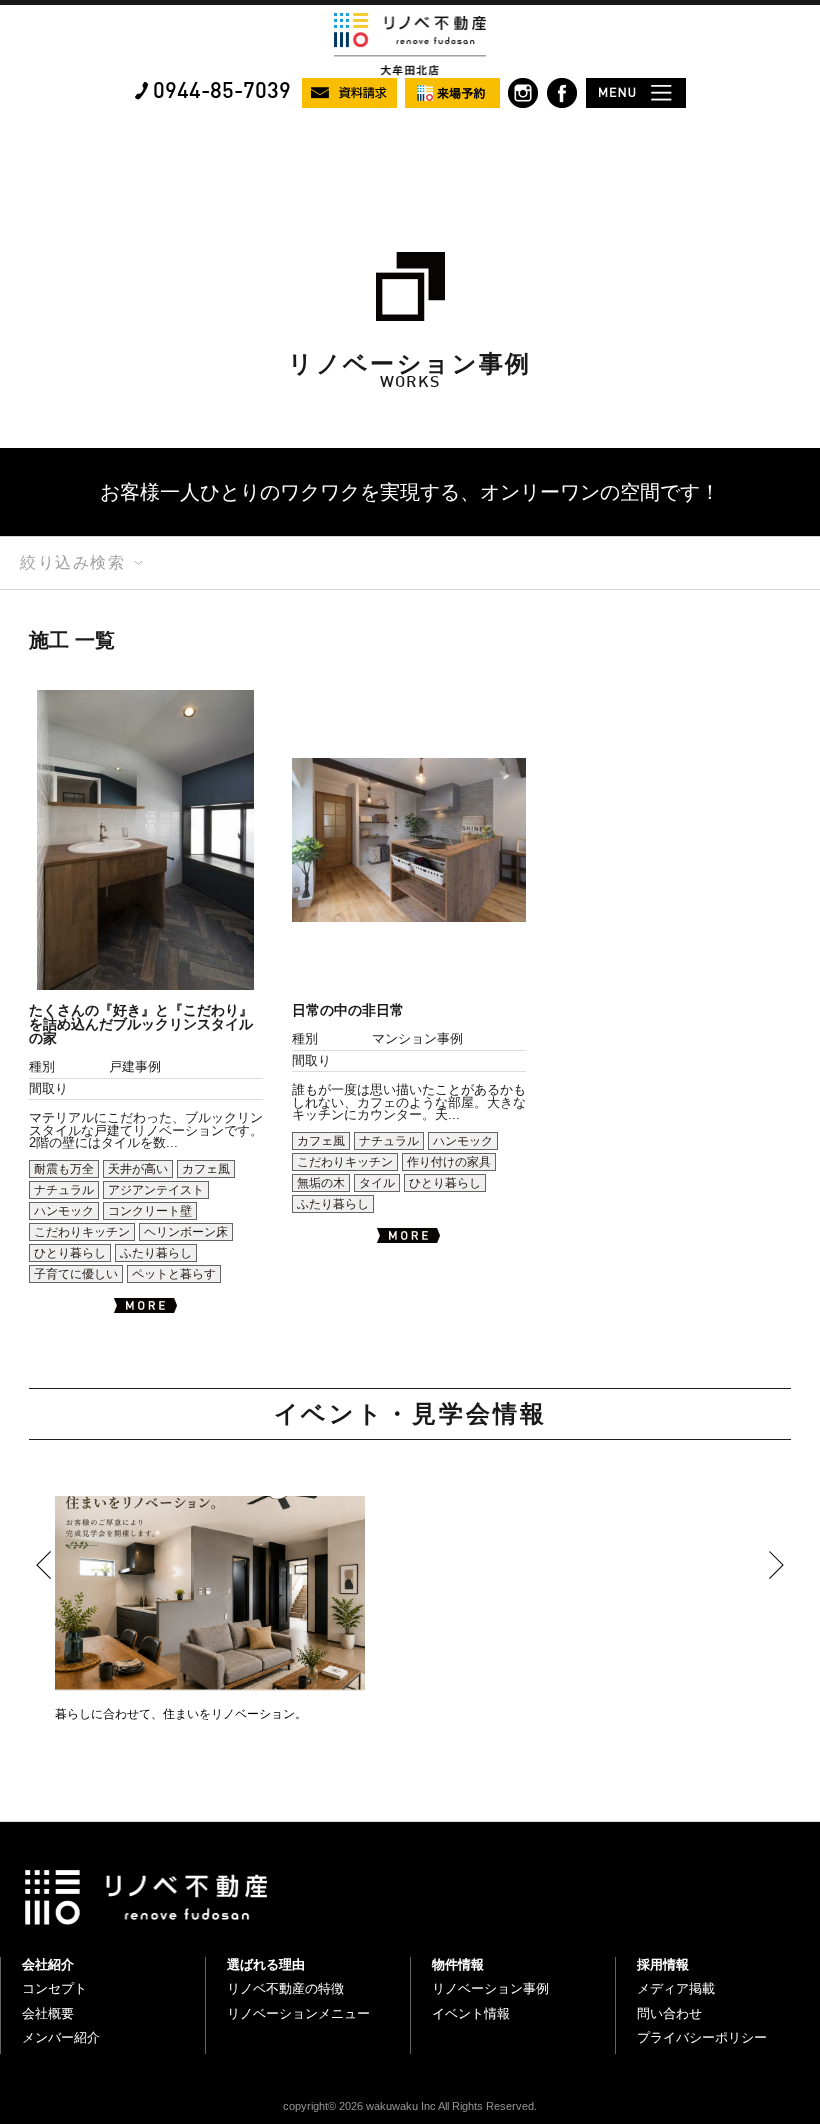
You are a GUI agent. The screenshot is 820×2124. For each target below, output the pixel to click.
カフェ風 (206, 1169)
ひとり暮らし (70, 1253)
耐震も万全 (64, 1169)
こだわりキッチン (82, 1232)
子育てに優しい (76, 1274)
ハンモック (64, 1211)
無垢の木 (321, 1183)
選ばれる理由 (266, 1964)
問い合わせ (669, 2013)
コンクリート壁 (150, 1211)
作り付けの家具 (449, 1162)
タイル (377, 1183)
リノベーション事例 (490, 1988)
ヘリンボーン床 (186, 1232)
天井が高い (138, 1169)
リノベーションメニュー (298, 2013)
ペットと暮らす (174, 1274)
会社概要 (48, 2013)
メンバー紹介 (61, 2037)
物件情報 (458, 1964)
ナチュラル (64, 1190)
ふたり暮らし (156, 1253)
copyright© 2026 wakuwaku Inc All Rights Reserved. (410, 2106)
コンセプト (54, 1988)
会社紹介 (48, 1964)
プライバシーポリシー (702, 2037)
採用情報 (663, 1964)
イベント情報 (471, 2013)
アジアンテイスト (156, 1190)
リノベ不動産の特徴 (285, 1988)
